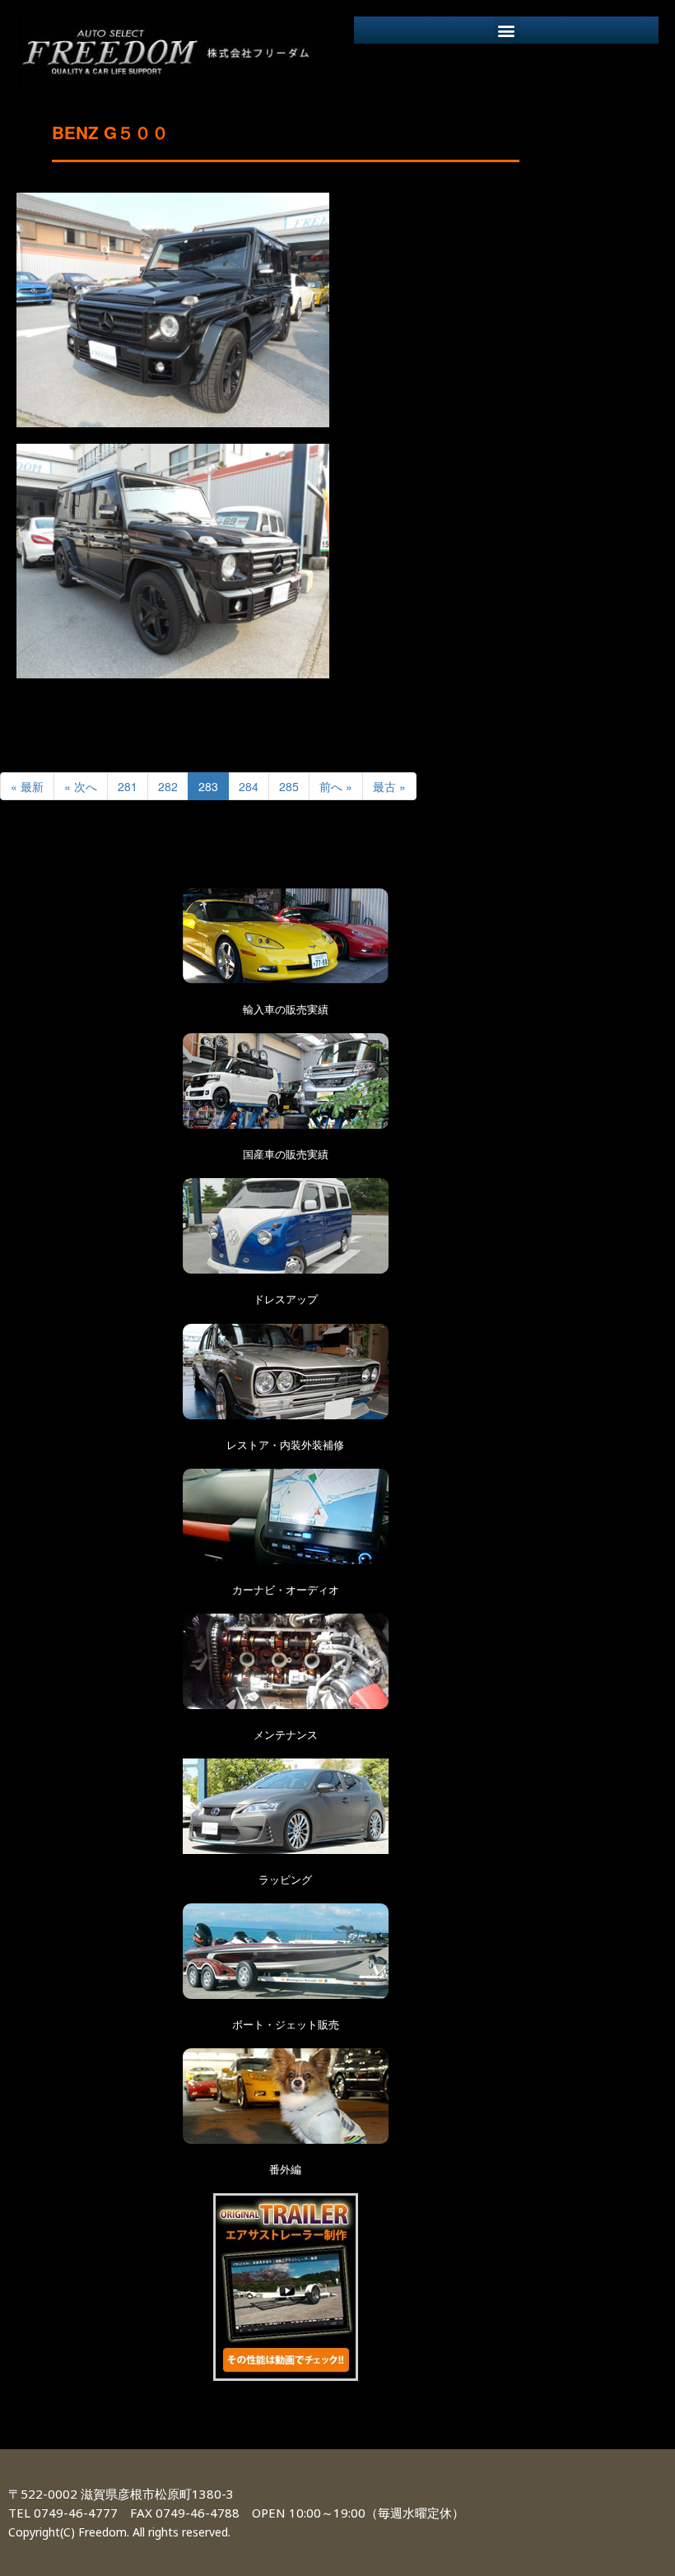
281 (128, 786)
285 (289, 786)
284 (249, 786)
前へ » (336, 786)
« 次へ (81, 786)
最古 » (389, 786)
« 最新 (27, 786)
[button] (507, 30)
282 (168, 786)
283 (208, 786)
